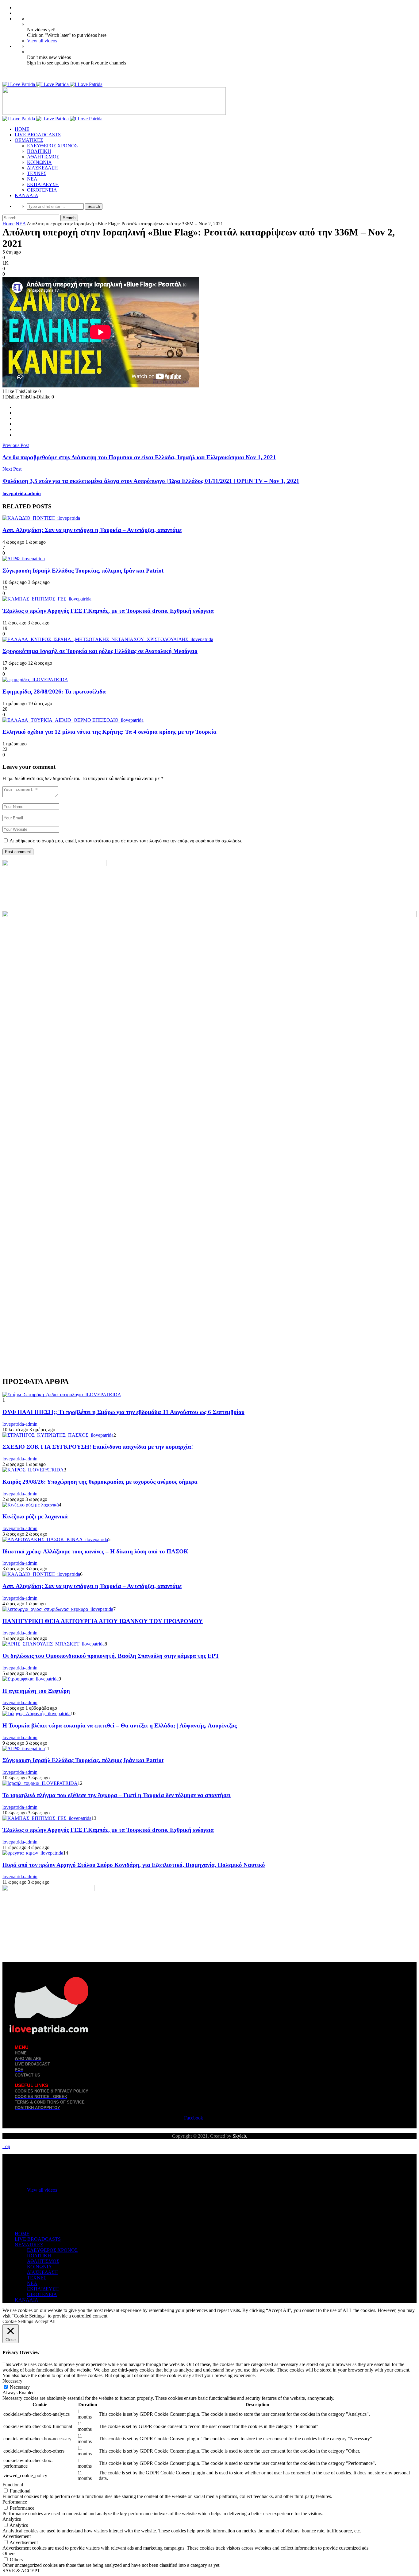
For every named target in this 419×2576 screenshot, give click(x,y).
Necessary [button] (12, 2381)
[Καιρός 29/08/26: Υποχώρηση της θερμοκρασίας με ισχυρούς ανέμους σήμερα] (33, 1470)
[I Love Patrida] (52, 84)
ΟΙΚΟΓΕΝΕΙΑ (42, 190)
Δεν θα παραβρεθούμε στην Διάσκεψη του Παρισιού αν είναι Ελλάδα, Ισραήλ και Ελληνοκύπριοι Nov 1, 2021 (139, 457)
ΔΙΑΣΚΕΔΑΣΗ (42, 168)
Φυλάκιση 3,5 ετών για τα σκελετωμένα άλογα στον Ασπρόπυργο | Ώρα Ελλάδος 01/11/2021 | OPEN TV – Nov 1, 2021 (151, 481)
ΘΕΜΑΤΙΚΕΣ (29, 140)
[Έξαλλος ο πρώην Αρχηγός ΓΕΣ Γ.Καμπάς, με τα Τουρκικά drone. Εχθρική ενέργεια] (47, 599)
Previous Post (16, 445)
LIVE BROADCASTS (38, 135)
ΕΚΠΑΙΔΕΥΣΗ (43, 184)
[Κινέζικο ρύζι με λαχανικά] (31, 1505)
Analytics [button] (12, 2519)
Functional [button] (13, 2485)
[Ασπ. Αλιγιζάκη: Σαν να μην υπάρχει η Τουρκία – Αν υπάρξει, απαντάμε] (41, 518)
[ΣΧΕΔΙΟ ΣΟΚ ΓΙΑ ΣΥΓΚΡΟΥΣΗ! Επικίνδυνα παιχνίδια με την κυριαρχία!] (58, 1435)
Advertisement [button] (17, 2536)
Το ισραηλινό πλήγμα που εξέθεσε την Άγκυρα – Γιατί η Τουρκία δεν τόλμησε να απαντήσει (117, 1795)
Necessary (20, 2387)
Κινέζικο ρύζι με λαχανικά (35, 1516)
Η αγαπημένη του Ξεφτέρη (36, 1691)
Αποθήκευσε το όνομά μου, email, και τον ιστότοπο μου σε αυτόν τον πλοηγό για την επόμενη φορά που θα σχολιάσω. (126, 841)
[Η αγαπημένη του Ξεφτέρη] (31, 1679)
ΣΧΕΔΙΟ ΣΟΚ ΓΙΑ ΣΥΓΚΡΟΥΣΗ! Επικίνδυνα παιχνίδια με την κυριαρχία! (98, 1447)
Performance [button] (15, 2502)
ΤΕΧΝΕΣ (37, 173)
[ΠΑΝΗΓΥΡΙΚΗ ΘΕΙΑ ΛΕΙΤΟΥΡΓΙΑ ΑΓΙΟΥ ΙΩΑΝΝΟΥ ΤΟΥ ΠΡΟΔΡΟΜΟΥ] (58, 1609)
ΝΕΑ (32, 179)
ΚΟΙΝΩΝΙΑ (39, 162)
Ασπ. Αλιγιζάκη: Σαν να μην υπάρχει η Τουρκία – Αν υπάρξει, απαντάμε (92, 530)
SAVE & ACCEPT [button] (21, 2571)
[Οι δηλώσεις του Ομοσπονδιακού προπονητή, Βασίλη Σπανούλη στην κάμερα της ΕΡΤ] (54, 1644)
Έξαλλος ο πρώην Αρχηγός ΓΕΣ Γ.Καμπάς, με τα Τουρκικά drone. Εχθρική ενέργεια (108, 611)
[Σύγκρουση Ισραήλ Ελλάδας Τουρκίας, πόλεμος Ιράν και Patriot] (24, 559)
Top (6, 2146)
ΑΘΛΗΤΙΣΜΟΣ (43, 157)
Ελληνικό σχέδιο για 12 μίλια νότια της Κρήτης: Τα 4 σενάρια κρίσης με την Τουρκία (110, 732)
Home (8, 224)
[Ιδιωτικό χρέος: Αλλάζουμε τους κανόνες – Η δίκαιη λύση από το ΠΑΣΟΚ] (55, 1539)
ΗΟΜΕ (22, 129)
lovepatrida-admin (22, 493)
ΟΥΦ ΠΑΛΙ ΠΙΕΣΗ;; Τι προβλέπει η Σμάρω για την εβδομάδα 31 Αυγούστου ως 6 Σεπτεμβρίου (123, 1412)
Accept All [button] (45, 2321)
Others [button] (9, 2553)
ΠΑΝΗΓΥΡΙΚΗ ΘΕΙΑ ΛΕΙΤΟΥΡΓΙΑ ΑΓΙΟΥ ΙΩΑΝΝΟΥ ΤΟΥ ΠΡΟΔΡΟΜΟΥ (103, 1621)
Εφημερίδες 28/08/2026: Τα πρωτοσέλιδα (54, 692)
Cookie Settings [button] (18, 2321)
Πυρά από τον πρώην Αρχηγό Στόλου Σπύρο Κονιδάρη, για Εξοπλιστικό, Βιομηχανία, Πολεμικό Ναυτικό (134, 1865)
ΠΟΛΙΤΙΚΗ (39, 151)
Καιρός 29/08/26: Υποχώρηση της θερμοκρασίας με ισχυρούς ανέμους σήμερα (100, 1482)
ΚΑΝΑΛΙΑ (27, 195)
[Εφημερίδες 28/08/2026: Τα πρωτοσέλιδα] (35, 680)
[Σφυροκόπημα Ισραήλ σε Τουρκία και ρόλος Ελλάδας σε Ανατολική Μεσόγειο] (108, 639)
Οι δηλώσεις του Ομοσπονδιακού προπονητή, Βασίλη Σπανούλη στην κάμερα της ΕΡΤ (111, 1656)
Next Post (12, 469)
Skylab (239, 2136)
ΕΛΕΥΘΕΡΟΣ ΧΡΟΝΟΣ (52, 146)
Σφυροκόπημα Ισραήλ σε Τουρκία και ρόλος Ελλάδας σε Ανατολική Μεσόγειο (100, 651)
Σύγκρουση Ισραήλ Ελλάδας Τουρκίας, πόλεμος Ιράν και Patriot (83, 571)
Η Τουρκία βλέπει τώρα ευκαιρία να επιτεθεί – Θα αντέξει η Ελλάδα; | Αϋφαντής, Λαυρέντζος (120, 1725)
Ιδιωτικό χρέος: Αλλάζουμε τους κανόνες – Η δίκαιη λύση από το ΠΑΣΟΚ (95, 1551)
